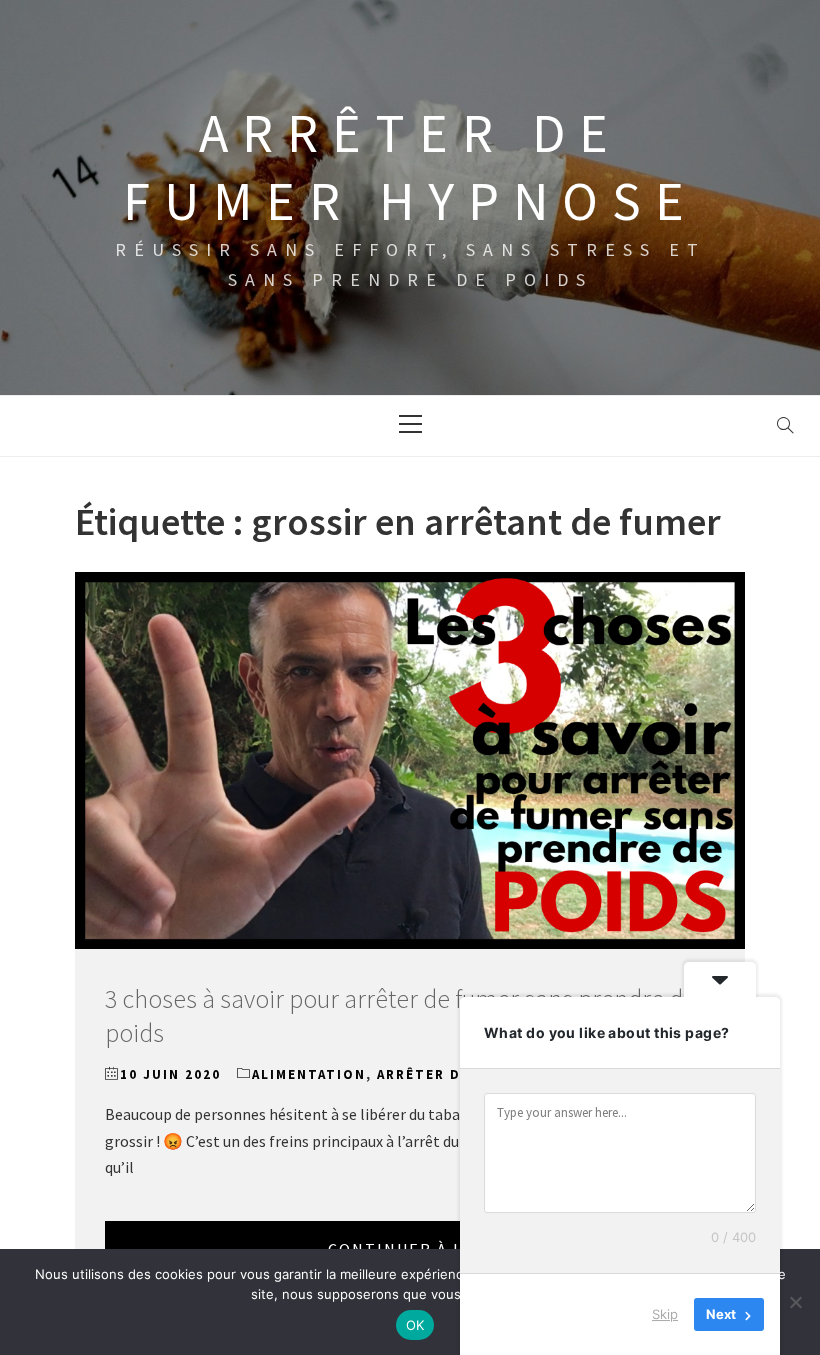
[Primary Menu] (410, 426)
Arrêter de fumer (451, 1074)
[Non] (795, 1302)
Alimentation (309, 1074)
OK (415, 1325)
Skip (665, 1314)
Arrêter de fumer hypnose (410, 167)
